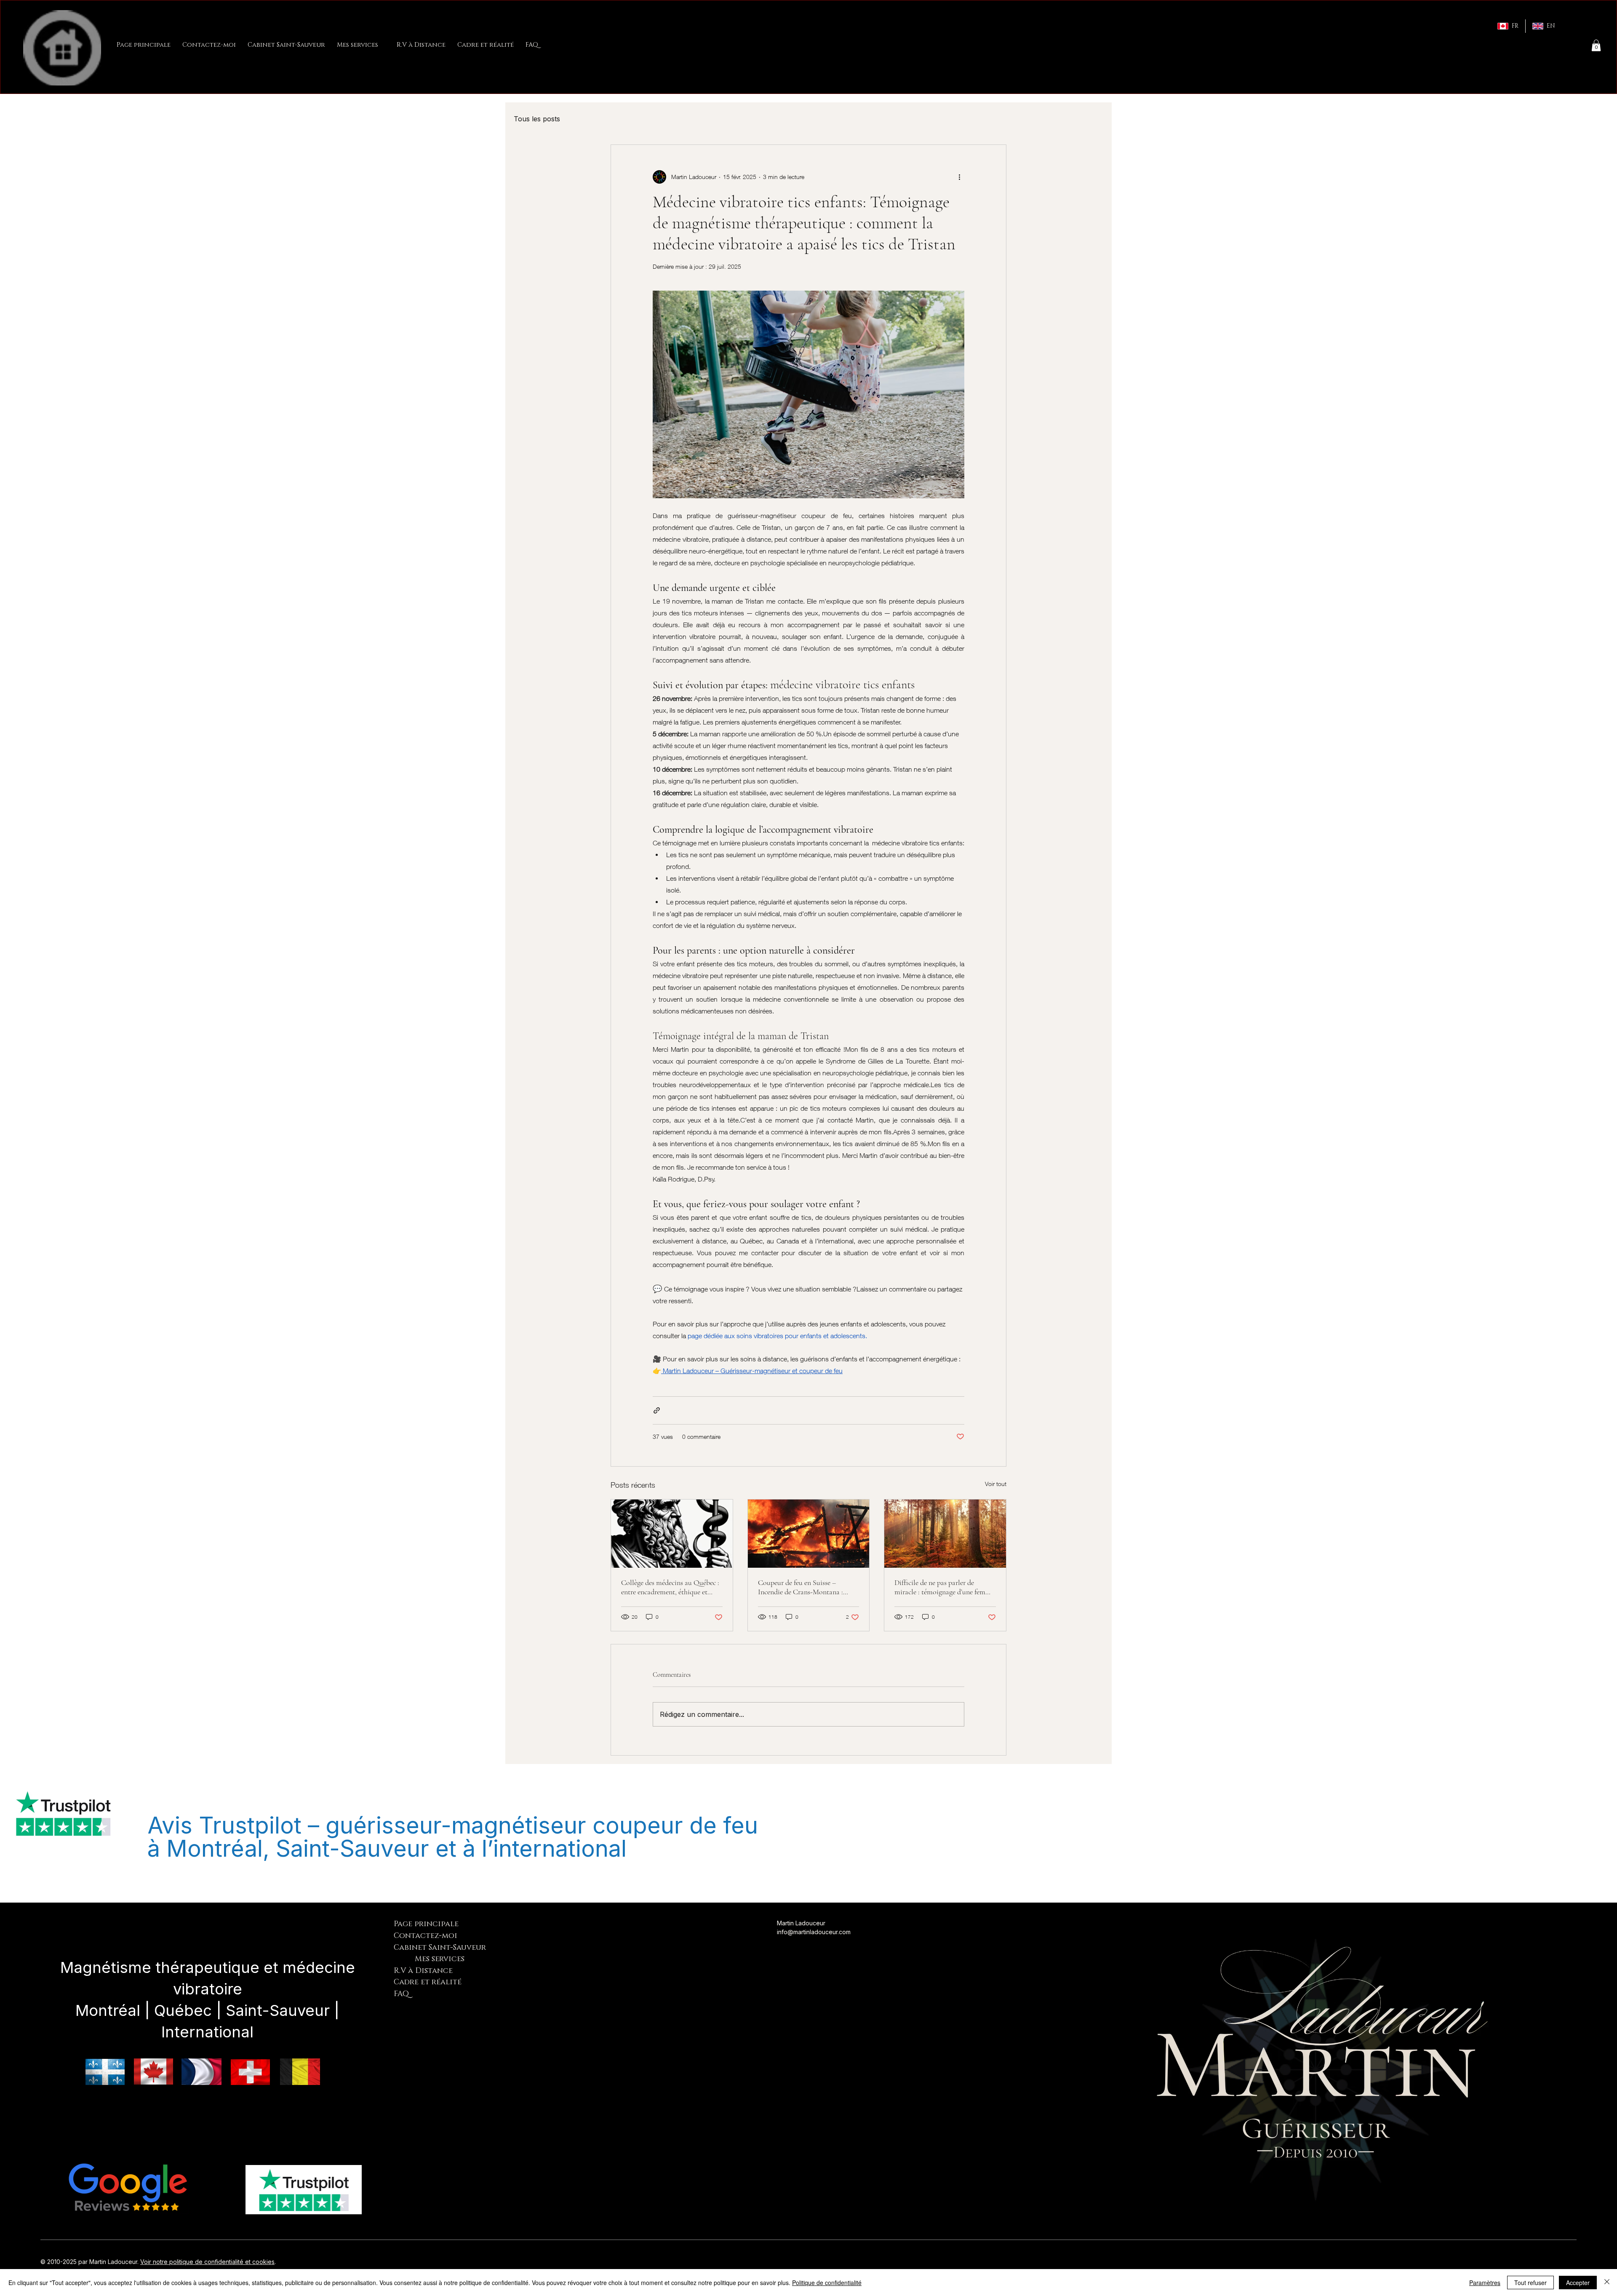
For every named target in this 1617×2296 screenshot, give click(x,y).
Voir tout (996, 1484)
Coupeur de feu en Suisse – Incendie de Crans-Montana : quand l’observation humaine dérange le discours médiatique (803, 1587)
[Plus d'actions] (959, 177)
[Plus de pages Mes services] (383, 45)
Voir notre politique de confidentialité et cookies (207, 2262)
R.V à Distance (423, 1971)
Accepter (1578, 2283)
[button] (1596, 45)
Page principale (426, 1924)
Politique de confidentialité (827, 2283)
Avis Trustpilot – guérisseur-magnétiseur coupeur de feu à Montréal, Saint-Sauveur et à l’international (453, 1837)
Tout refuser (1530, 2283)
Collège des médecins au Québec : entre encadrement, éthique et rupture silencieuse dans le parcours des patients (670, 1587)
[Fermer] (1607, 2283)
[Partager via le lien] (657, 1410)
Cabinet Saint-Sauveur (440, 1948)
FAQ (401, 1994)
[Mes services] (404, 1959)
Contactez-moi (426, 1936)
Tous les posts (537, 119)
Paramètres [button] (1485, 2283)
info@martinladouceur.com (814, 1932)
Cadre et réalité (428, 1982)
